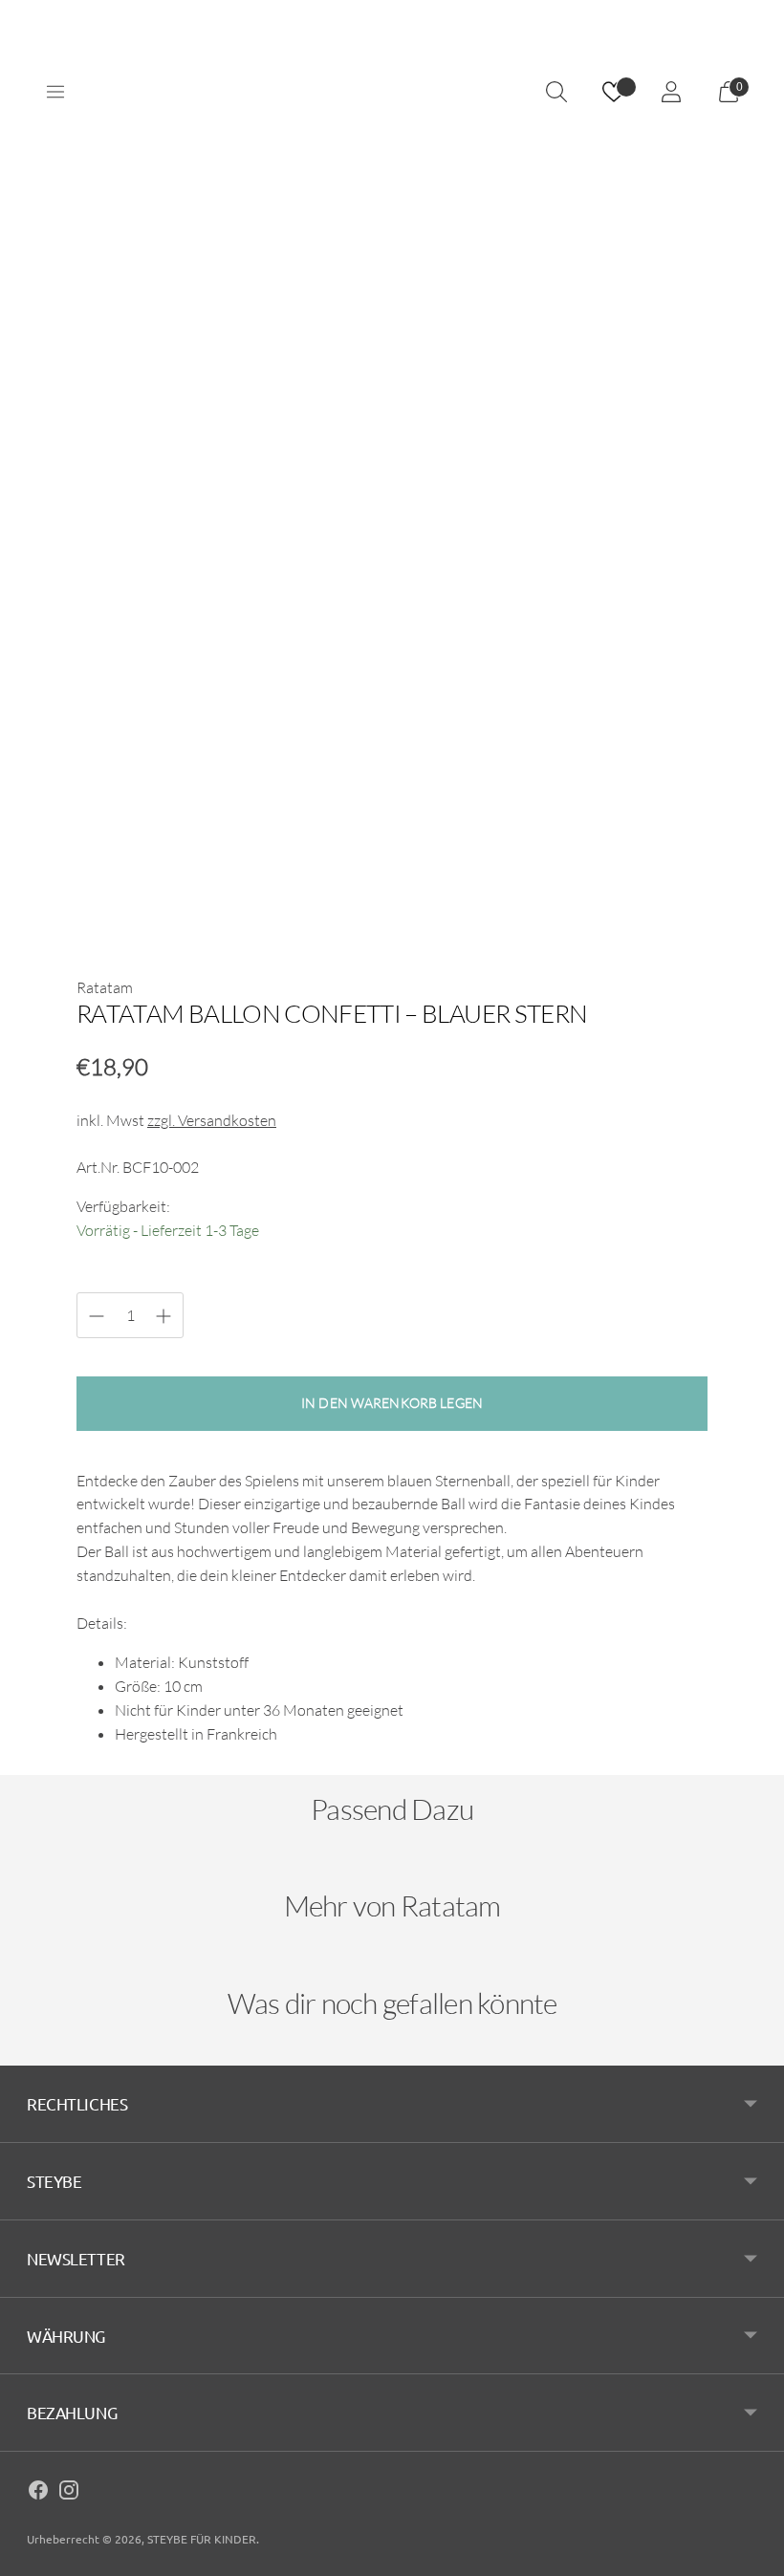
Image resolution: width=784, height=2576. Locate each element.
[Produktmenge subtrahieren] (163, 1316)
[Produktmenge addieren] (97, 1316)
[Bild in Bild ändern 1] (132, 882)
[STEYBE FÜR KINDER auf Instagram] (69, 2493)
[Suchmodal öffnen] (556, 92)
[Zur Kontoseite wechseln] (671, 92)
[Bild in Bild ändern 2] (262, 882)
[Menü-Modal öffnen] (55, 92)
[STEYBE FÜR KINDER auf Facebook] (38, 2493)
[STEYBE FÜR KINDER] (392, 92)
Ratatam (105, 987)
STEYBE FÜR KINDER (202, 2539)
